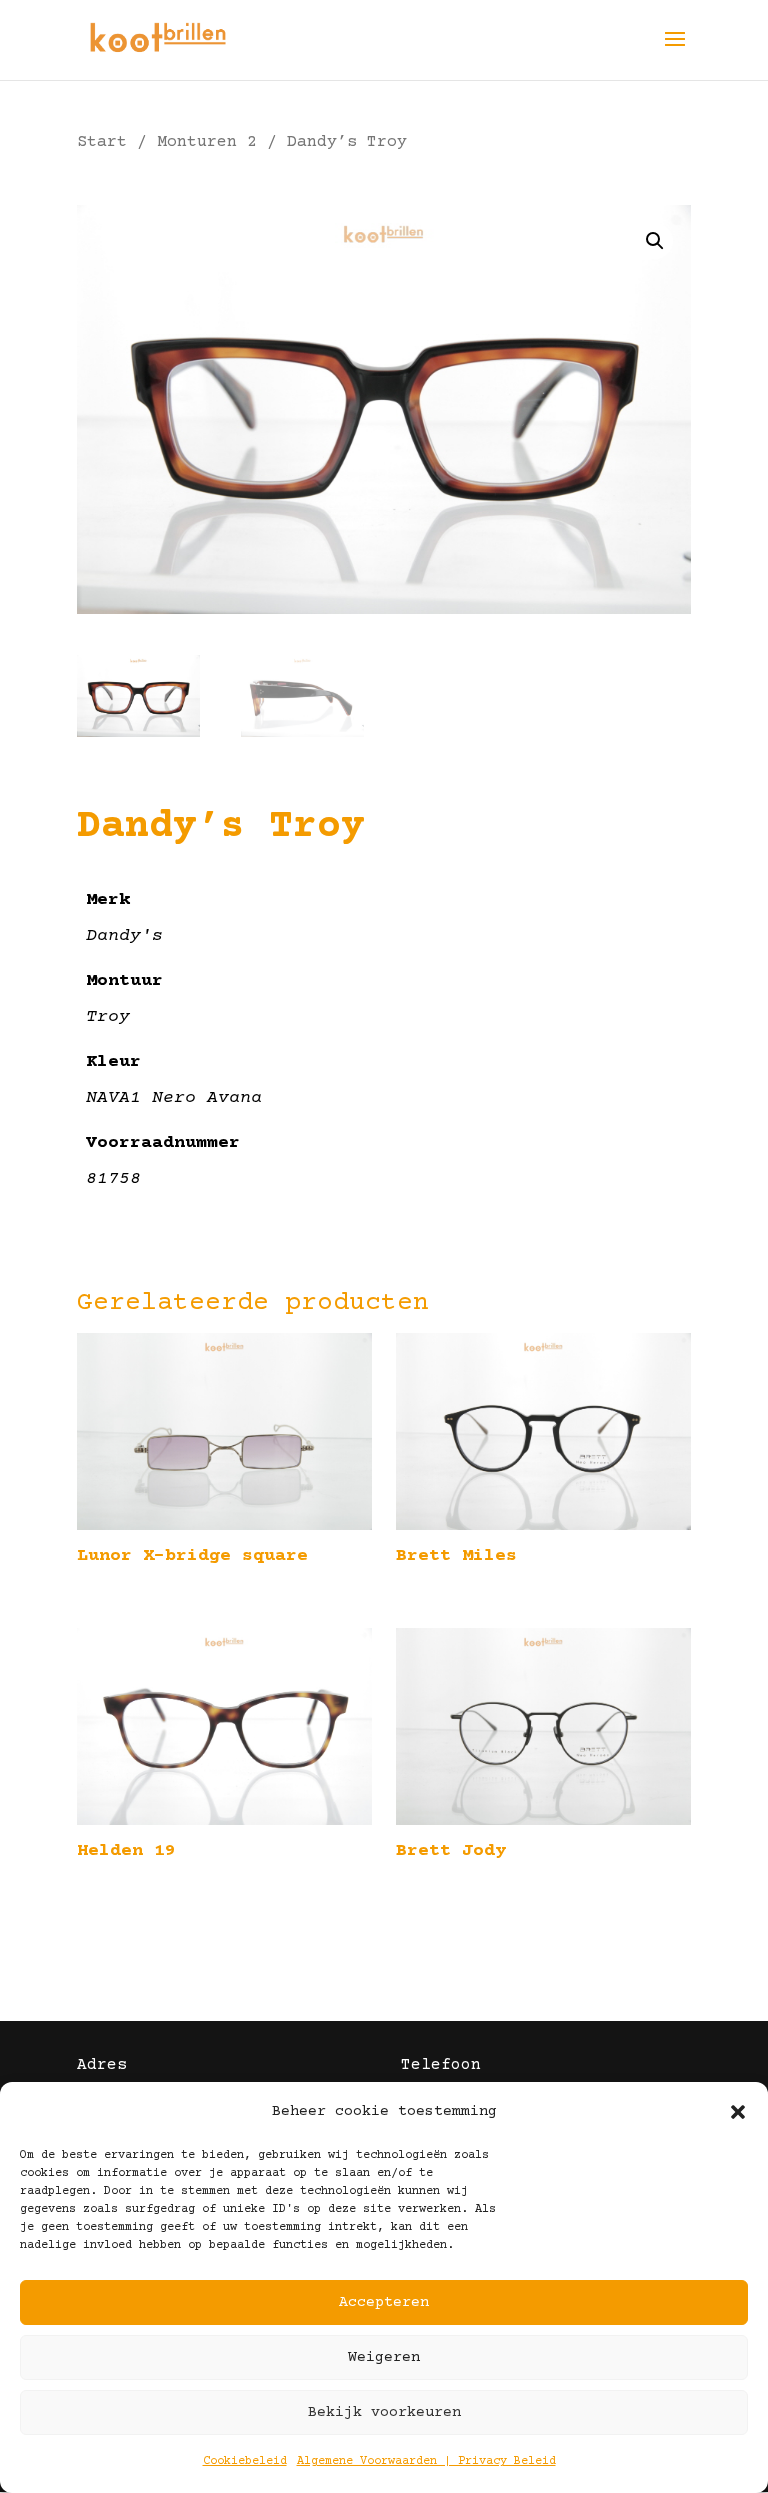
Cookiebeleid (245, 2461)
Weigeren (384, 2357)
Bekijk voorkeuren (384, 2412)
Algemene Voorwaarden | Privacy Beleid (426, 2461)
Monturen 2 (207, 142)
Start (102, 142)
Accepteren (384, 2302)
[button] (738, 2112)
